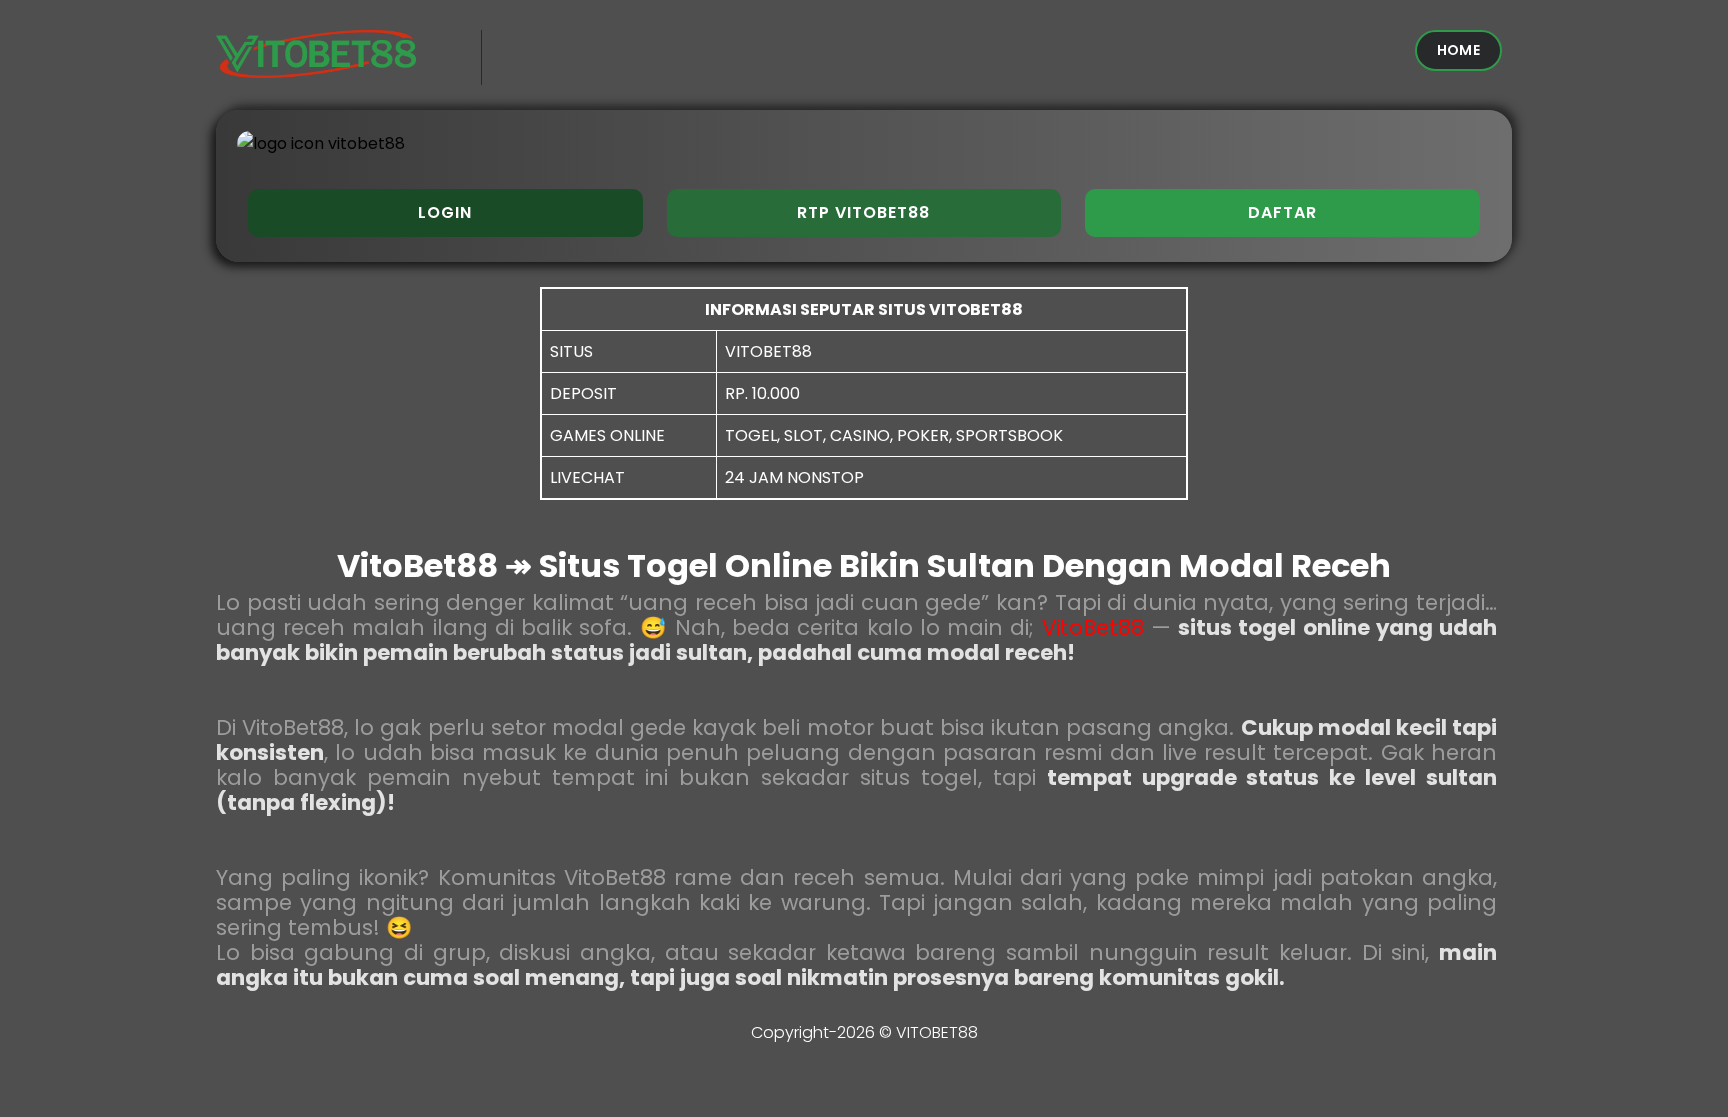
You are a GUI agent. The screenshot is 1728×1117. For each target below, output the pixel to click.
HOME (1458, 50)
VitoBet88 (1093, 627)
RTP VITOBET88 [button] (863, 212)
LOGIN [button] (445, 212)
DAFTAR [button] (1282, 212)
